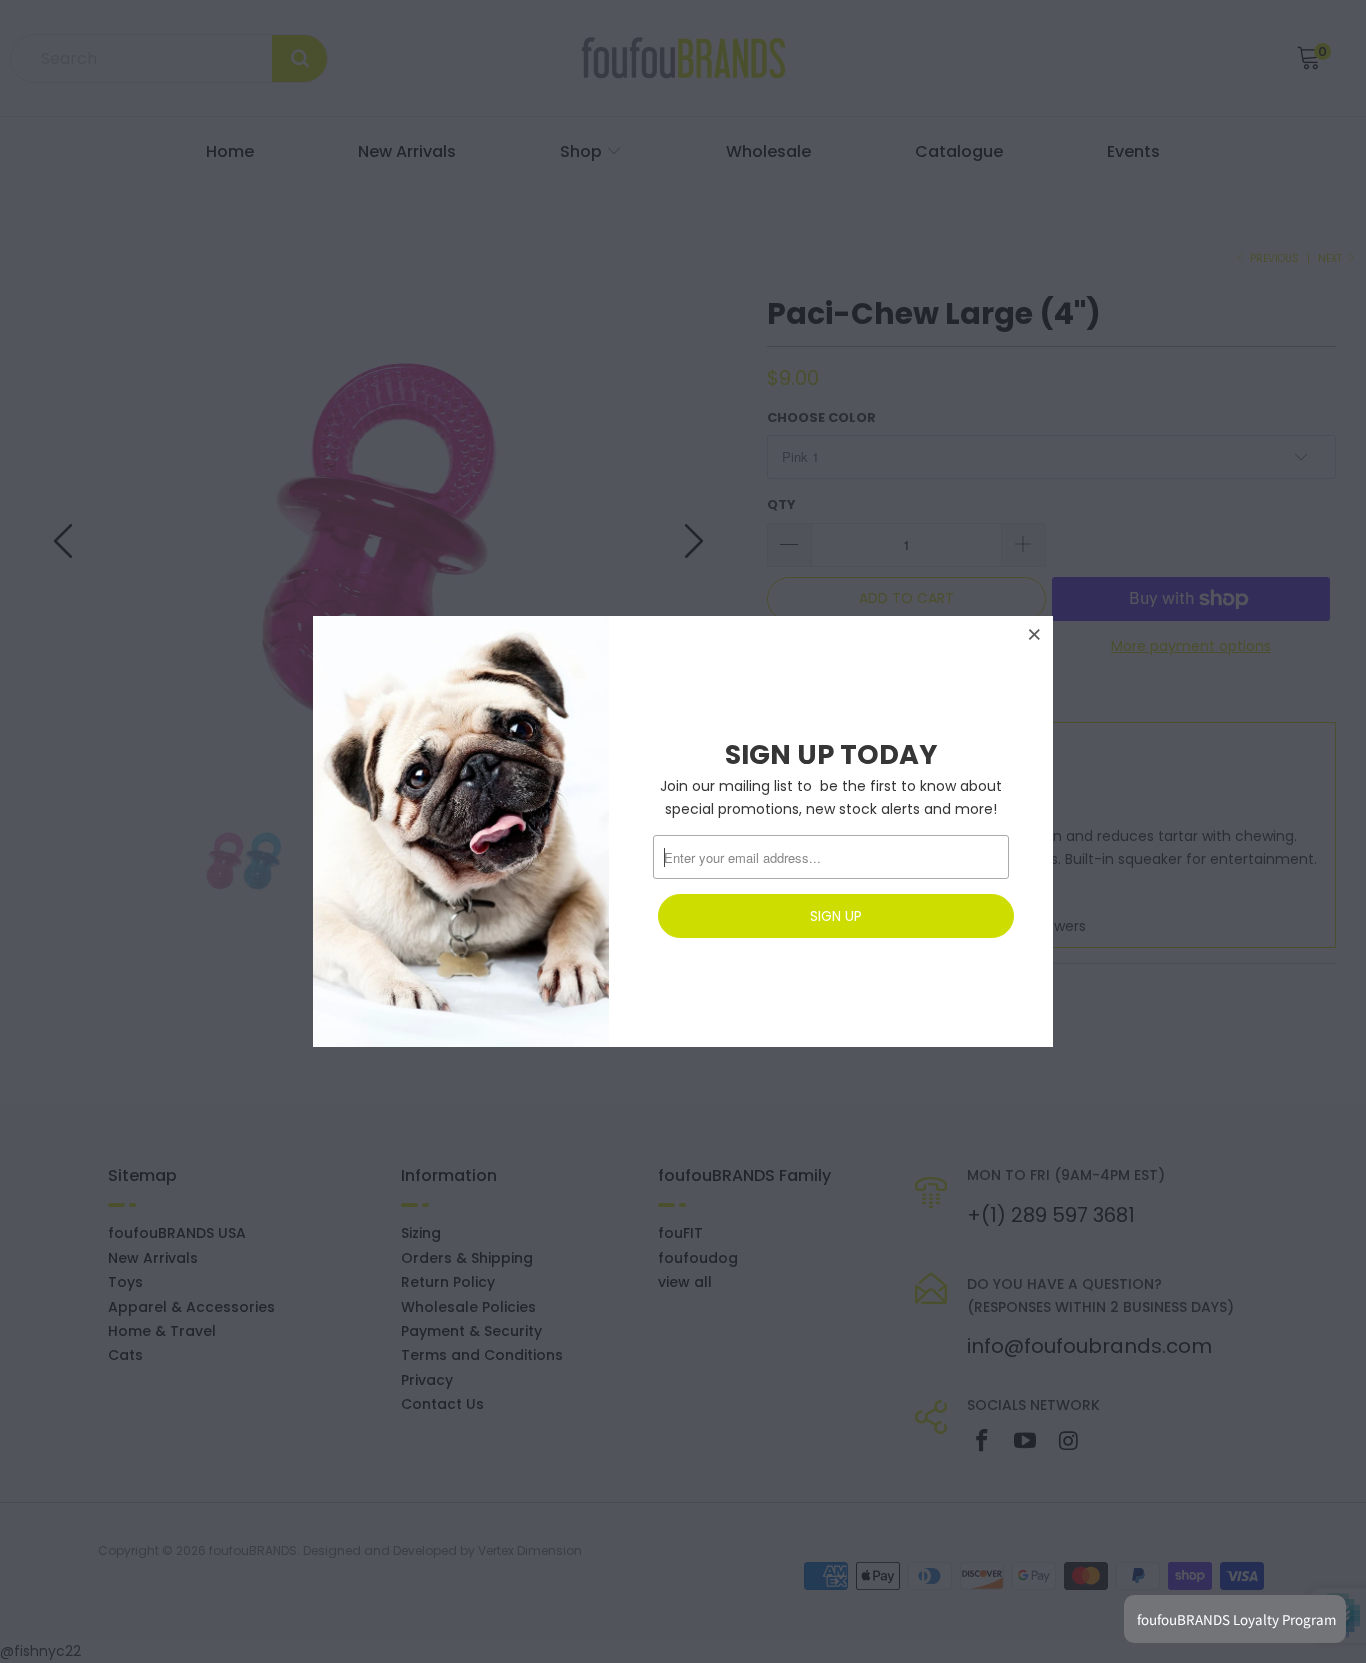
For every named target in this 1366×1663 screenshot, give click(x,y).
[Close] (1035, 634)
